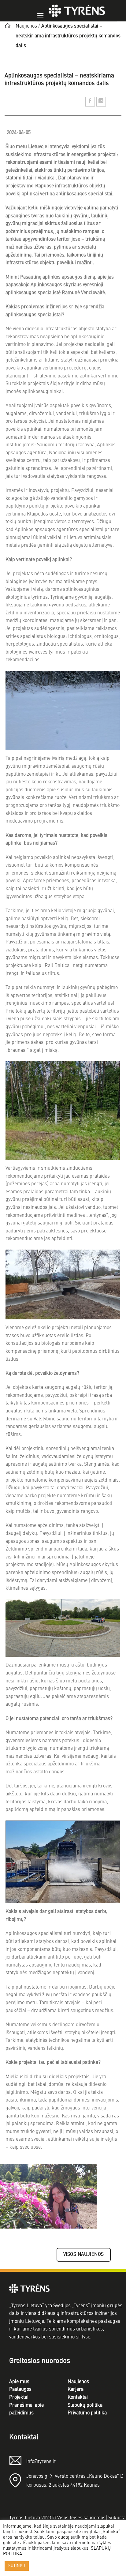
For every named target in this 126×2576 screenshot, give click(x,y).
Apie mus (19, 2382)
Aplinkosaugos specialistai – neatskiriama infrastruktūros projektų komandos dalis (68, 36)
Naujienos (26, 26)
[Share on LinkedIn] (101, 102)
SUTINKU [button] (17, 2566)
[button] (40, 11)
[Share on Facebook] (90, 102)
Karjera (76, 2390)
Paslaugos (20, 2390)
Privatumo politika (87, 2413)
